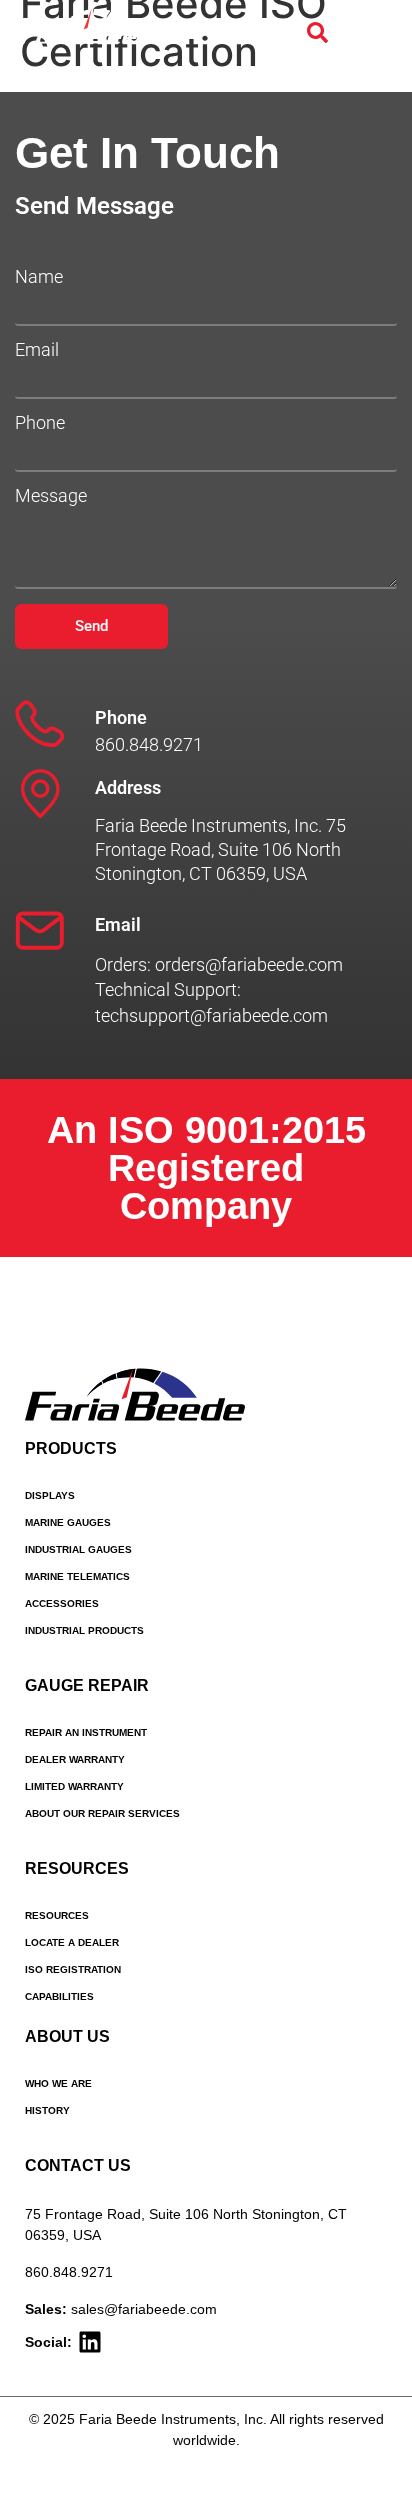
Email (37, 350)
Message (51, 496)
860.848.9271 (69, 2272)
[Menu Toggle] (371, 33)
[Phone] (40, 724)
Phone (40, 423)
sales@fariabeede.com (144, 2309)
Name (39, 277)
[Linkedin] (90, 2342)
